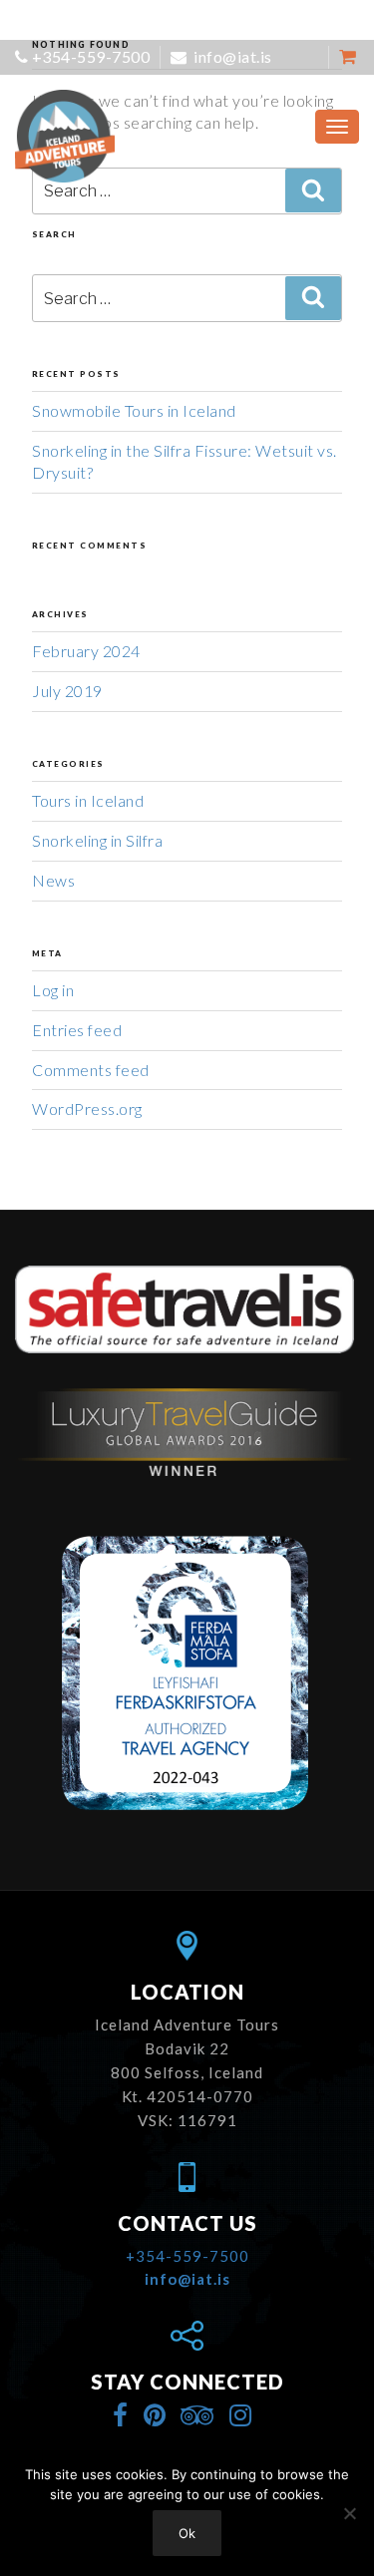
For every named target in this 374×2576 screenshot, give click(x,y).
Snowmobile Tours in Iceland (134, 410)
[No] (349, 2513)
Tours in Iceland (88, 800)
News (53, 880)
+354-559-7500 (91, 56)
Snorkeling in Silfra (97, 840)
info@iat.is (231, 56)
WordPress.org (87, 1108)
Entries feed (77, 1030)
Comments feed (91, 1070)
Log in (53, 990)
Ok (187, 2533)
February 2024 (86, 651)
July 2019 (67, 691)
